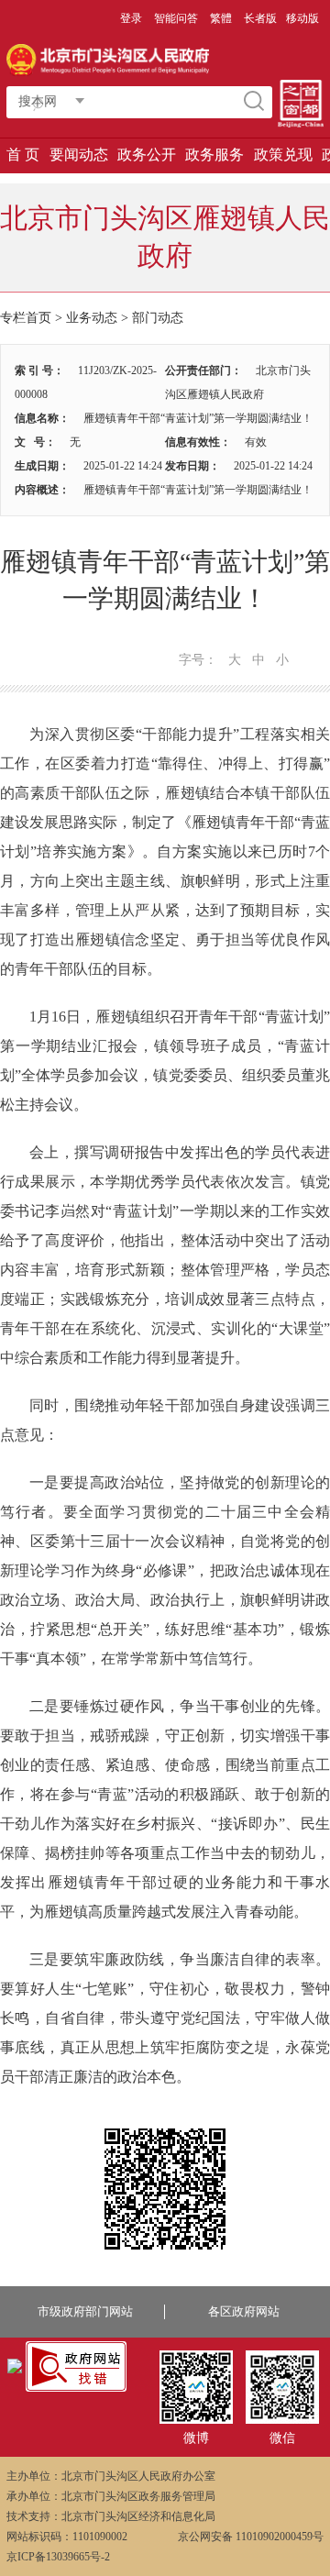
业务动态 (92, 318)
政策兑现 (283, 155)
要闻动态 (79, 155)
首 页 (23, 155)
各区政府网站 (244, 2311)
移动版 (302, 18)
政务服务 (214, 155)
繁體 (221, 18)
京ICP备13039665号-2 (58, 2557)
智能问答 (176, 18)
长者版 (260, 18)
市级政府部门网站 (85, 2311)
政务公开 (147, 155)
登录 (131, 18)
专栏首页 (26, 318)
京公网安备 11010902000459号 (251, 2537)
